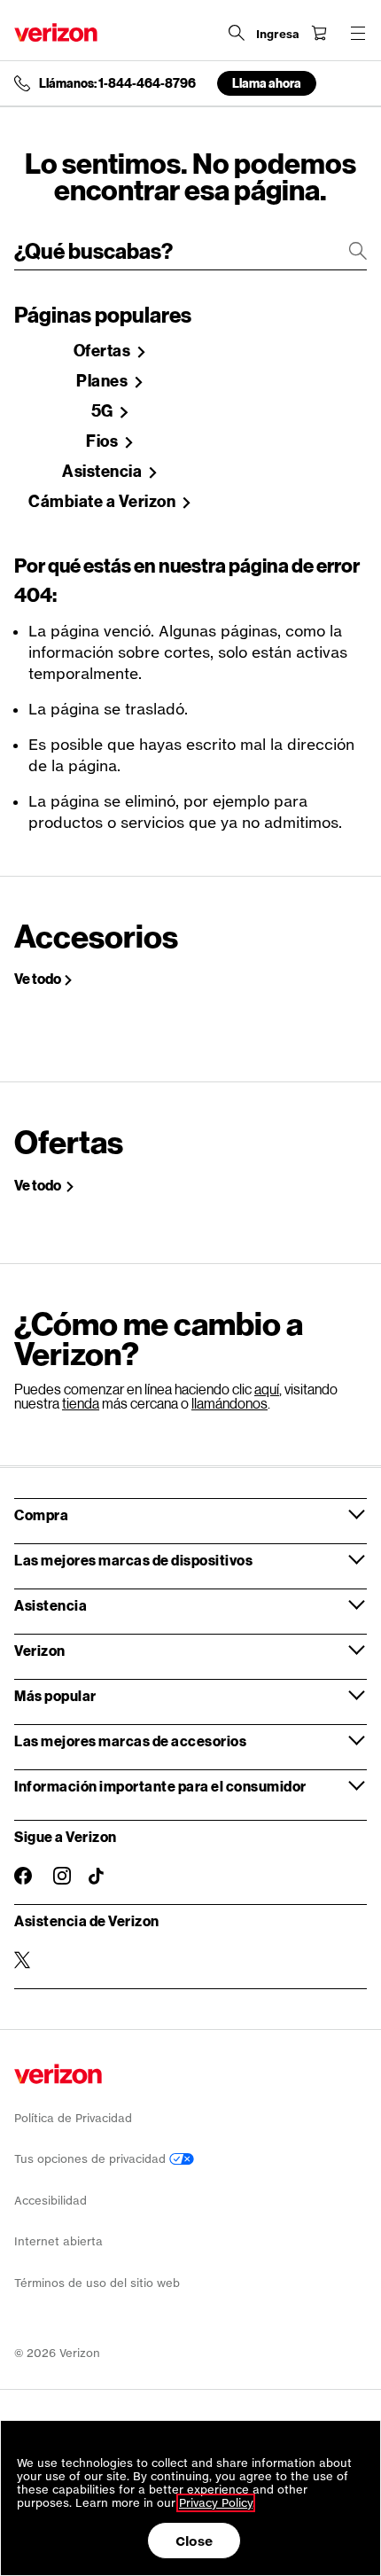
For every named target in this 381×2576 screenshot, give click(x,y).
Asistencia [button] (51, 1605)
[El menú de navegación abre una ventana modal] (358, 33)
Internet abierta (58, 2241)
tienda (81, 1403)
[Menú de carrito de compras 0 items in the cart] (319, 33)
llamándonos (229, 1403)
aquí (267, 1389)
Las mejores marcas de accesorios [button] (130, 1741)
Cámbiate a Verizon (104, 502)
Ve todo (38, 979)
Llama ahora (267, 83)
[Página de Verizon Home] (56, 32)
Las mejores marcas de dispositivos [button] (133, 1560)
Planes (104, 381)
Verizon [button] (40, 1650)
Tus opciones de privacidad (92, 2159)
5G (104, 411)
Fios (104, 441)
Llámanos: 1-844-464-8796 (117, 83)
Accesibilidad (51, 2201)
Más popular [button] (55, 1695)
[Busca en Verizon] (237, 33)
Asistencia (104, 472)
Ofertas (104, 351)
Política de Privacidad (73, 2118)
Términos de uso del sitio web (97, 2283)
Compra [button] (41, 1514)
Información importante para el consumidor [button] (160, 1786)
